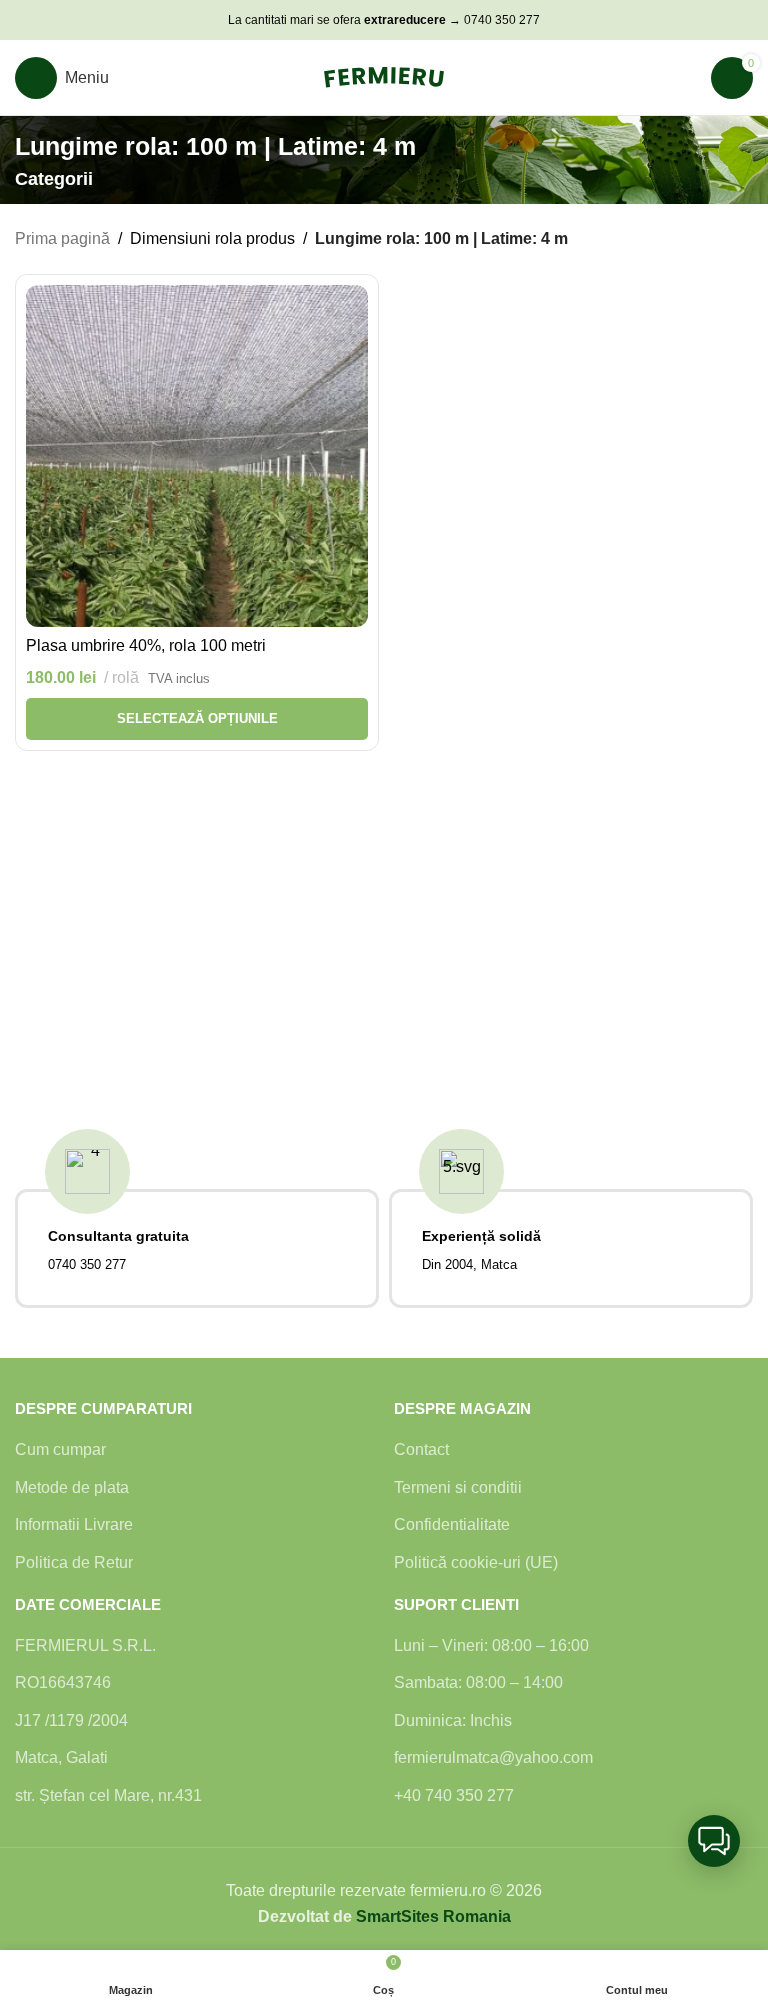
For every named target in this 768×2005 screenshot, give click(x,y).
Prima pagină (62, 238)
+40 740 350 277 (454, 1795)
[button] (714, 1841)
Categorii (54, 180)
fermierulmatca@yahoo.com (493, 1757)
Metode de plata (72, 1487)
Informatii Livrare (74, 1524)
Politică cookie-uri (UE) (476, 1562)
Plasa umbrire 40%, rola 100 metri (146, 645)
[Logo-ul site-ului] (384, 76)
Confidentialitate (452, 1524)
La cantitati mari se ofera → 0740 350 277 (384, 20)
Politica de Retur (74, 1562)
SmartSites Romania (433, 1916)
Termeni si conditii (458, 1487)
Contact (421, 1449)
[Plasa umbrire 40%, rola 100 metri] (197, 456)
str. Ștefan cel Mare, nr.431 (108, 1795)
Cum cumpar (60, 1449)
